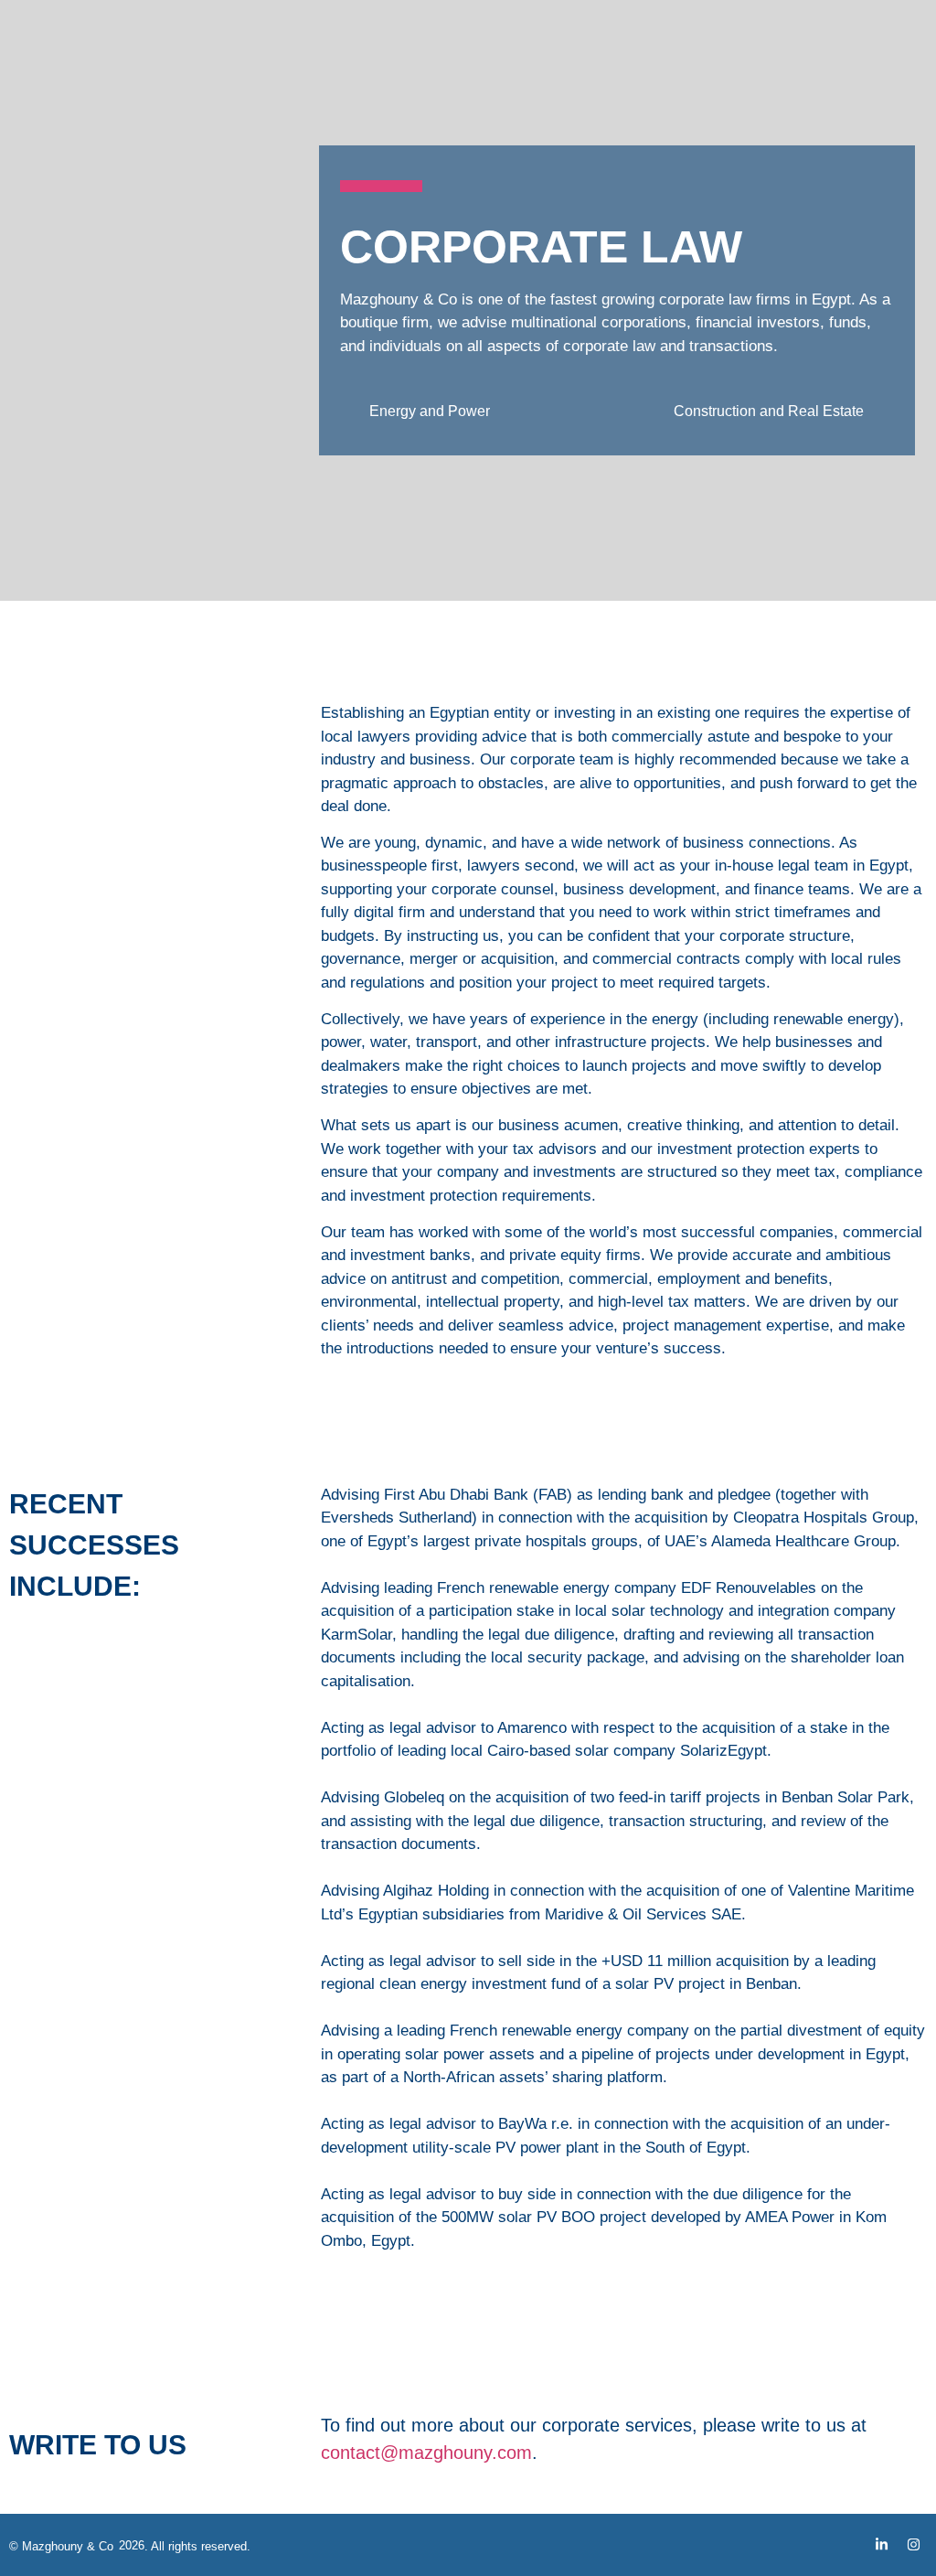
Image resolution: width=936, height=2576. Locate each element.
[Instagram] (913, 2545)
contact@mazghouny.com (426, 2453)
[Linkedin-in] (881, 2545)
